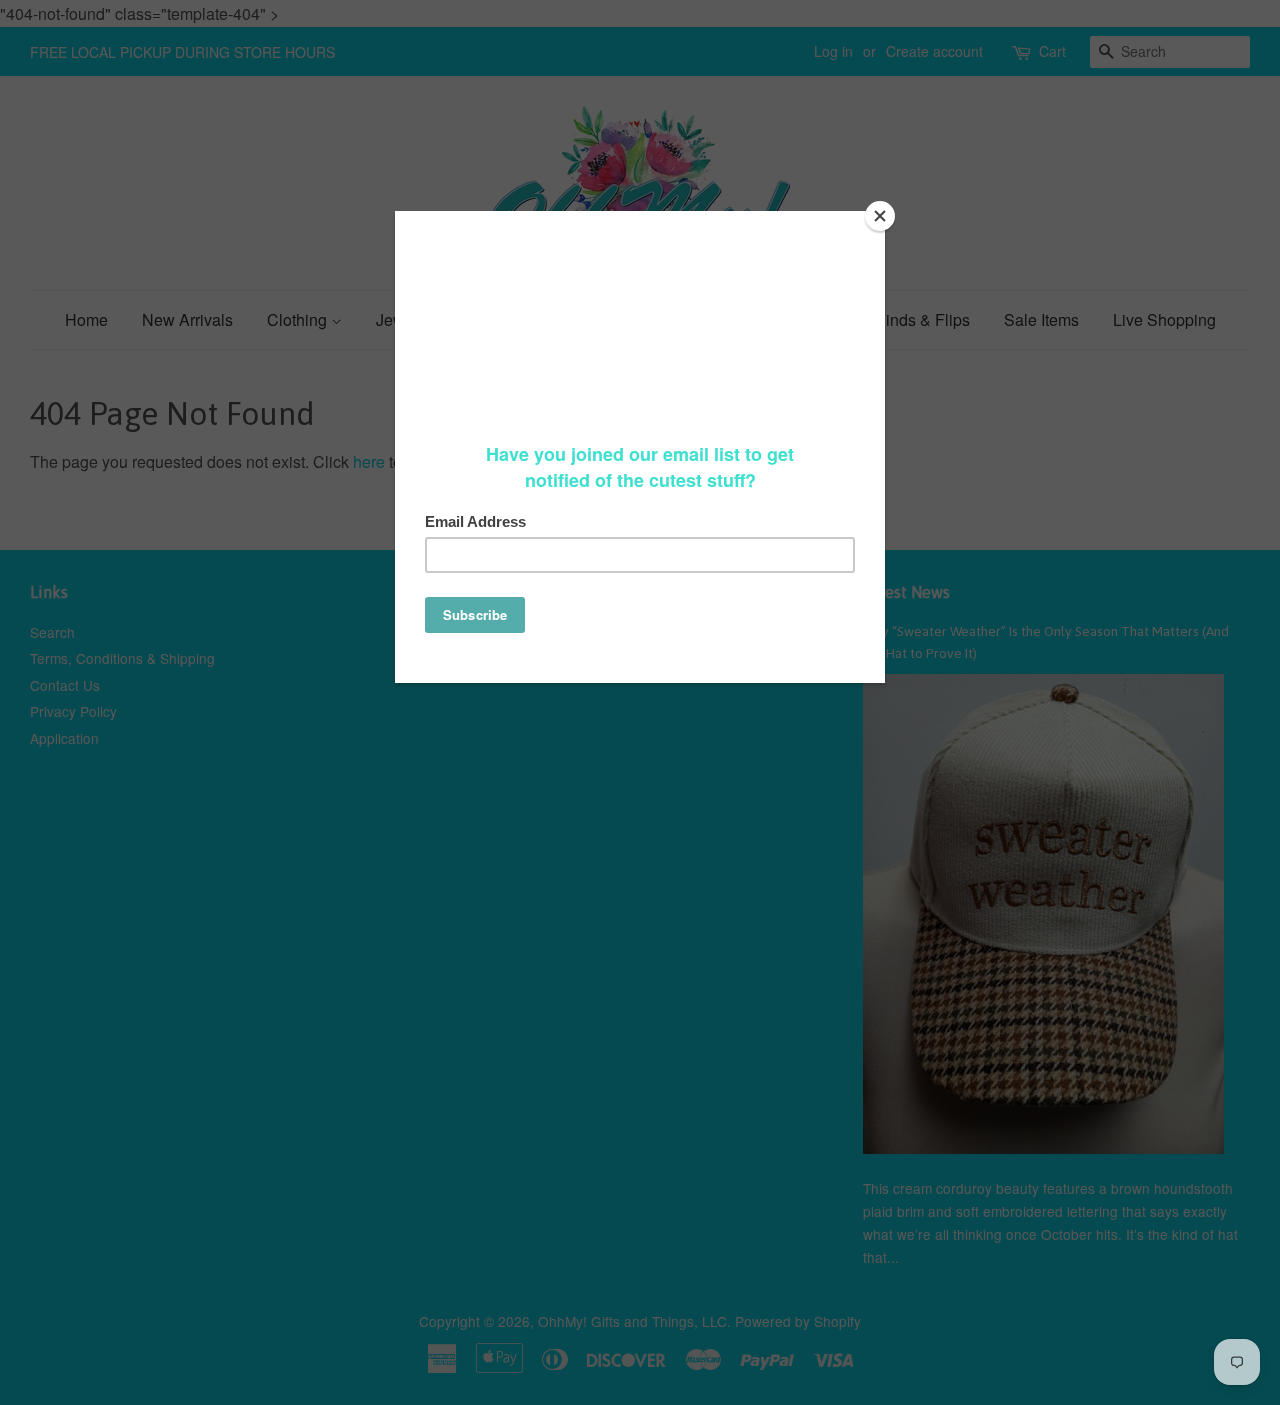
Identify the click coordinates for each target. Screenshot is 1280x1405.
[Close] (880, 216)
